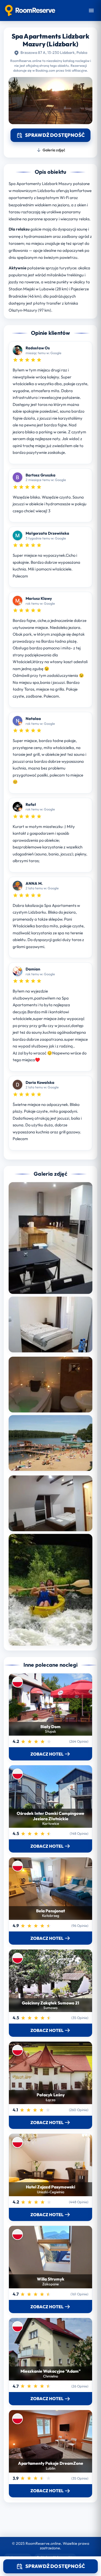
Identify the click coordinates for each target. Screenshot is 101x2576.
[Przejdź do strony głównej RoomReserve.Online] (30, 11)
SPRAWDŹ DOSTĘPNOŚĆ (55, 2566)
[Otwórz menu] (91, 11)
